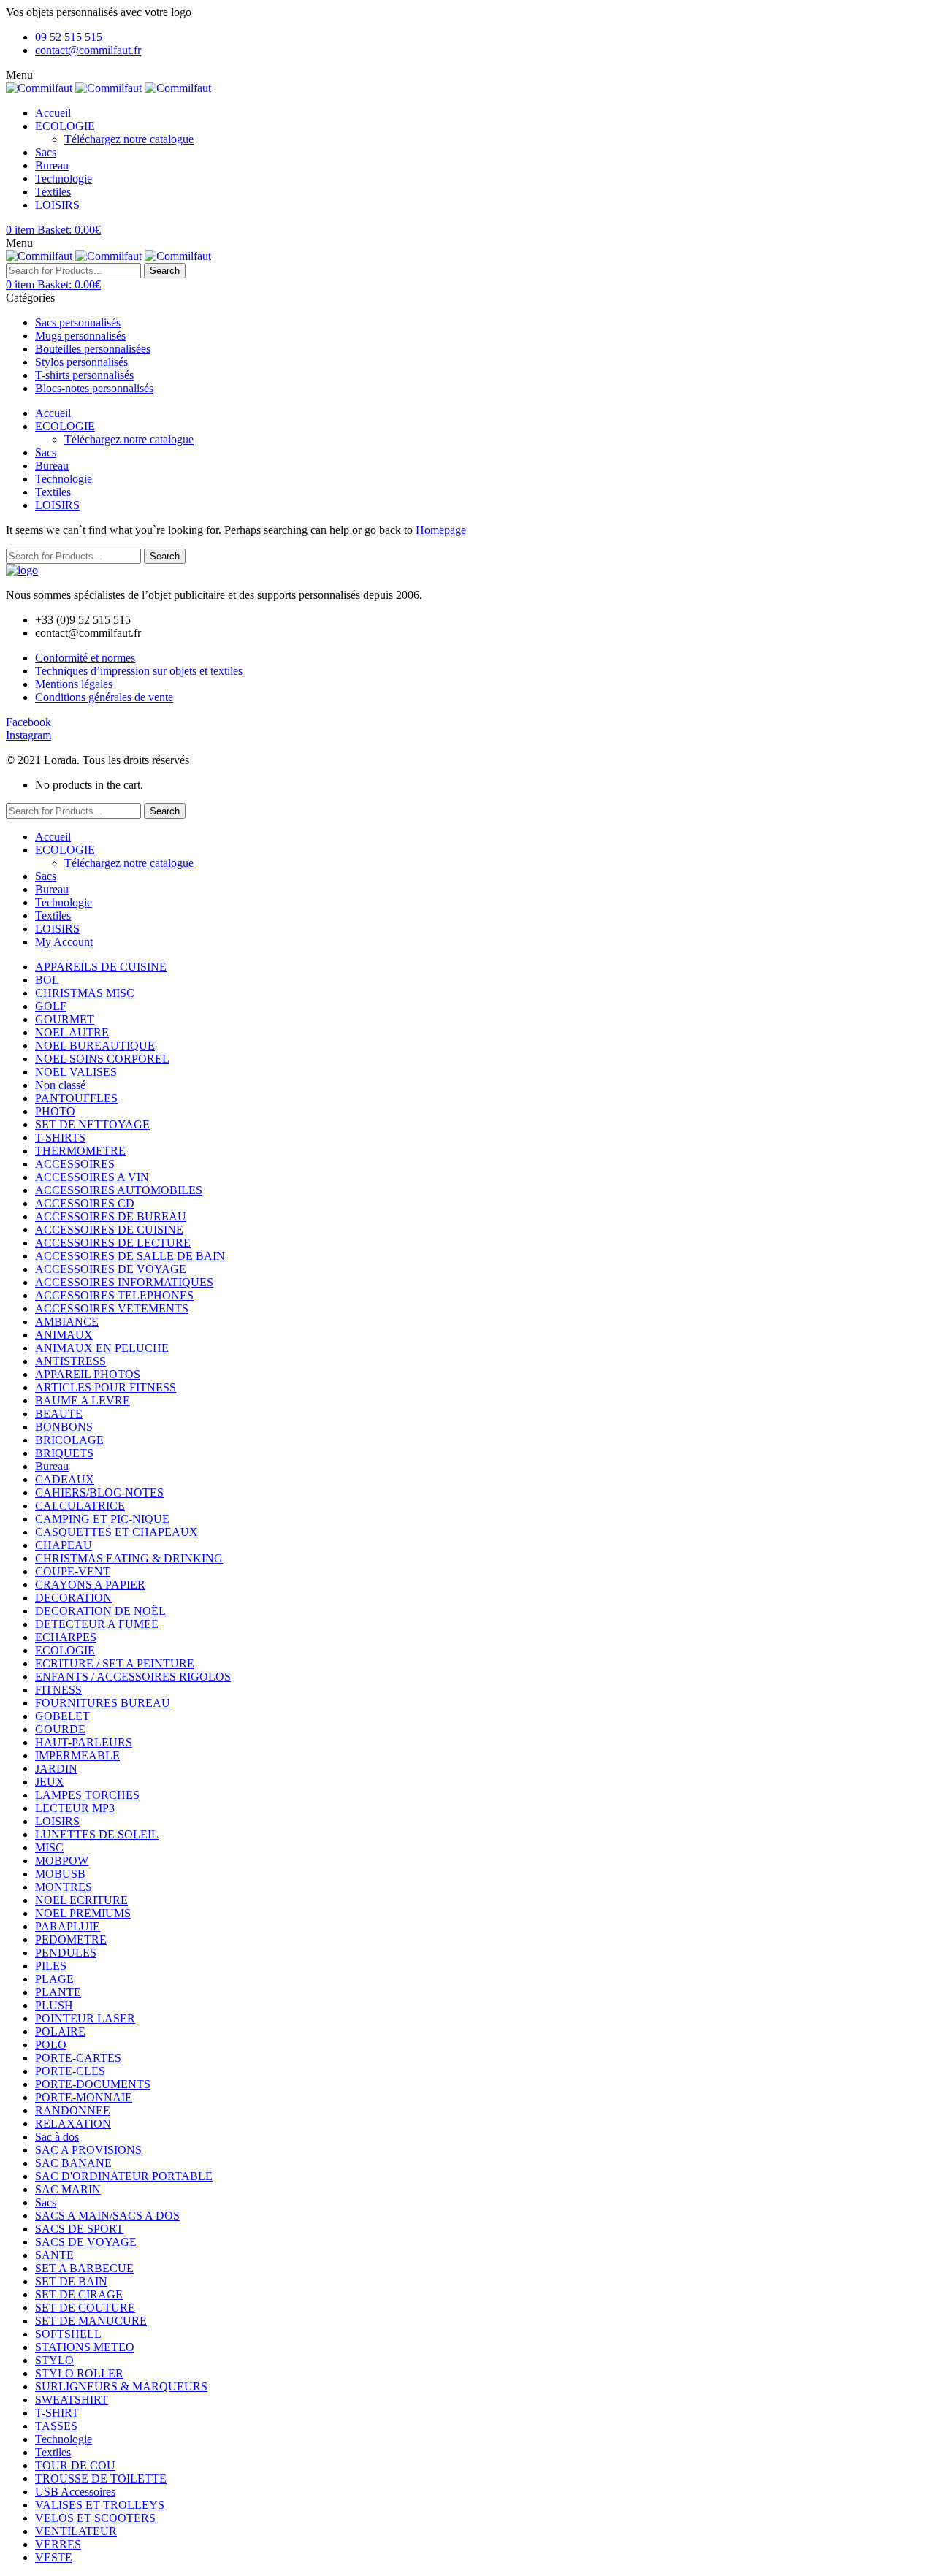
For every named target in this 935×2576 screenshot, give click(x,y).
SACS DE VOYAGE (86, 2242)
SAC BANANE (73, 2163)
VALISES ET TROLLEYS (100, 2505)
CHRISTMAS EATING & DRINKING (129, 1558)
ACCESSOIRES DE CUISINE (109, 1230)
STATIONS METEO (85, 2347)
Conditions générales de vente (104, 697)
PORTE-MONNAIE (84, 2097)
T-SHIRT (57, 2413)
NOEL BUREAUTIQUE (95, 1046)
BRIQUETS (64, 1453)
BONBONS (64, 1427)
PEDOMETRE (71, 1939)
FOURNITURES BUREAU (103, 1703)
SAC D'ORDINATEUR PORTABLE (124, 2176)
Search (165, 271)
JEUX (50, 1782)
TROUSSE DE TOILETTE (101, 2478)
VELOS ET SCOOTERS (95, 2518)
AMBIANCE (67, 1322)
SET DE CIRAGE (79, 2294)
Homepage (441, 530)
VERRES (58, 2544)
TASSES (56, 2426)
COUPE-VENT (73, 1571)
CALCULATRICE (80, 1506)
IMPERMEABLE (77, 1755)
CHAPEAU (64, 1545)
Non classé (60, 1085)
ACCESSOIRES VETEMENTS (112, 1308)
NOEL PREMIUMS (83, 1913)
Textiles (53, 2452)
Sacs (46, 2202)
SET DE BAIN (71, 2281)
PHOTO (55, 1111)
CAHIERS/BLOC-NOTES (99, 1493)
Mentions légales (74, 684)
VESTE (54, 2557)
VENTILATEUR (76, 2531)
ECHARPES (66, 1637)
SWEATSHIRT (72, 2400)
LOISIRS (57, 1821)
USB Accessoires (75, 2492)
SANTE (54, 2255)
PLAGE (54, 1979)
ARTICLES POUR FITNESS (106, 1387)
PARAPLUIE (68, 1926)
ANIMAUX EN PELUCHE (102, 1348)
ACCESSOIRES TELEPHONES (114, 1295)
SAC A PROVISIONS (88, 2150)
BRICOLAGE (69, 1440)
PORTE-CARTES (78, 2058)
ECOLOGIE (65, 1650)
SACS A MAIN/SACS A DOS (107, 2216)
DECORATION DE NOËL (100, 1611)
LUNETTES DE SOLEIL (97, 1834)
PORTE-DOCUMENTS (93, 2084)
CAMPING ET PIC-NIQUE (102, 1519)
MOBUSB (60, 1874)
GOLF (51, 1006)
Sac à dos (57, 2137)
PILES (51, 1966)
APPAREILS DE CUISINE (101, 967)
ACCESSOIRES (75, 1164)
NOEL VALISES (76, 1072)
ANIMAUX (64, 1335)
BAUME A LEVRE (83, 1400)
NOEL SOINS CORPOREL (102, 1059)
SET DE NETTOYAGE (92, 1124)
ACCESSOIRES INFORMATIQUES (124, 1282)
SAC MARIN (68, 2189)
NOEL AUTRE (72, 1032)
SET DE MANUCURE (91, 2321)
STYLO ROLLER (79, 2373)
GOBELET (62, 1716)
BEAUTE (59, 1414)
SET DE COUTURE (85, 2308)
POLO (51, 2045)
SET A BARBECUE (84, 2268)
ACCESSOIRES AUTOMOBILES (119, 1190)
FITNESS (58, 1690)
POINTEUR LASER (85, 2018)
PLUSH (54, 2005)
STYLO (54, 2360)
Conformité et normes (85, 658)
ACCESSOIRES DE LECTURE (113, 1243)
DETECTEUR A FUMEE (97, 1624)
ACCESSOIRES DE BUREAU (111, 1216)
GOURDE (60, 1729)
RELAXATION (73, 2124)
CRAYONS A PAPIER (90, 1585)
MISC (49, 1847)
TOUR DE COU (75, 2465)
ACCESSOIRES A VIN (92, 1177)
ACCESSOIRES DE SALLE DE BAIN (130, 1256)
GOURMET (65, 1019)
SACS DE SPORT (79, 2229)
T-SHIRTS (60, 1138)
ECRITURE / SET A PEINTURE (115, 1663)
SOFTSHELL (68, 2334)
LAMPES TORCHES (87, 1795)
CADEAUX (65, 1479)
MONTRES (64, 1887)
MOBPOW (62, 1861)
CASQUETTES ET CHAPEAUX (117, 1532)
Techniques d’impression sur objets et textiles (139, 671)
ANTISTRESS (70, 1361)
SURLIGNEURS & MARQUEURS (121, 2386)
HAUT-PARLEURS (84, 1742)
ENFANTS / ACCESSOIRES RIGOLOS (133, 1677)
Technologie (64, 2439)
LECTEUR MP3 (75, 1808)
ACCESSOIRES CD (85, 1203)
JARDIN (56, 1769)
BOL (47, 980)
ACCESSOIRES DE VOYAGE (111, 1269)
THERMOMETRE (80, 1151)
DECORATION (73, 1598)
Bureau (52, 1466)
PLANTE (58, 1992)
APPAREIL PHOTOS (88, 1374)
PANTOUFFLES (76, 1098)
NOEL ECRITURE (81, 1900)
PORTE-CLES (70, 2071)
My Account (64, 942)
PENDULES (66, 1953)
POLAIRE (60, 2032)
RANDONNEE (73, 2110)
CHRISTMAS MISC (85, 993)
